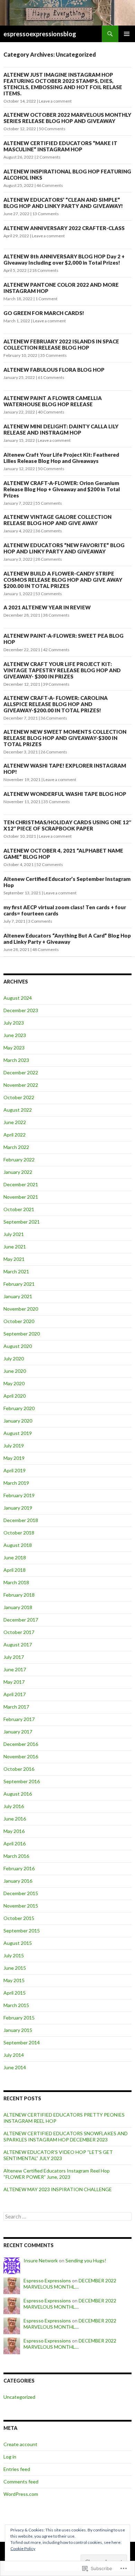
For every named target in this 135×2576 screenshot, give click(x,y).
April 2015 (15, 1993)
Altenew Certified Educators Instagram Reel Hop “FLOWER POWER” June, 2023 (57, 2174)
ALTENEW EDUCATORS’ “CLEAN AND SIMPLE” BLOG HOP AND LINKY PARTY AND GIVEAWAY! (63, 203)
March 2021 (16, 1271)
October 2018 (19, 1533)
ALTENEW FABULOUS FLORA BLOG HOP (54, 370)
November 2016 (21, 1756)
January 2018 (18, 1607)
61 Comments (51, 377)
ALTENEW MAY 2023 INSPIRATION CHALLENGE (58, 2189)
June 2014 (15, 2067)
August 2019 (18, 1433)
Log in (10, 2457)
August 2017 (18, 1645)
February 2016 (19, 1868)
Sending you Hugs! (86, 2260)
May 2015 (14, 1980)
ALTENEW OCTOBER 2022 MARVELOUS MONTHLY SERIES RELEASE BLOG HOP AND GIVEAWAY (67, 118)
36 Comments (49, 531)
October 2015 (19, 1918)
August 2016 (18, 1794)
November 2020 (21, 1309)
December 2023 (21, 1010)
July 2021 (14, 1234)
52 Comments (50, 864)
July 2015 (14, 1955)
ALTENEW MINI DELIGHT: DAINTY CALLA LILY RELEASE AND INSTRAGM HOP (61, 429)
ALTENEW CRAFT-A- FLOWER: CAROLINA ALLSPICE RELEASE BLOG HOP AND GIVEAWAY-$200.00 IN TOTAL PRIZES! (56, 704)
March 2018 (16, 1582)
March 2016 (16, 1856)
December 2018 (21, 1520)
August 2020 (18, 1346)
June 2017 (15, 1669)
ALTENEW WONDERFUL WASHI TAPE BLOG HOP (65, 794)
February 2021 (19, 1284)
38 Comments (56, 615)
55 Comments (49, 503)
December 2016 (21, 1744)
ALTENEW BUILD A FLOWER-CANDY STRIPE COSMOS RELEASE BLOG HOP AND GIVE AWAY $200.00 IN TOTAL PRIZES (63, 580)
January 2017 (18, 1732)
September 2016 (22, 1781)
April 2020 (15, 1396)
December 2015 (21, 1893)
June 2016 (15, 1819)
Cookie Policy (23, 2549)
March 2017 (16, 1707)
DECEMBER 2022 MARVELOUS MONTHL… (70, 2284)
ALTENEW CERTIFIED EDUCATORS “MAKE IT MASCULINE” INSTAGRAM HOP (60, 146)
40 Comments (51, 412)
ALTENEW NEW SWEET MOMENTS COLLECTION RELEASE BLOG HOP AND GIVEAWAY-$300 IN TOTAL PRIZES (65, 738)
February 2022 (19, 1159)
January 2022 (18, 1172)
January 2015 (18, 2030)
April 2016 (15, 1843)
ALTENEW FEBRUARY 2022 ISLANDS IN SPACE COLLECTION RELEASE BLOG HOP (61, 344)
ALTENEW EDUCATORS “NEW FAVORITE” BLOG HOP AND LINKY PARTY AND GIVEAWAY (64, 548)
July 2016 (14, 1806)
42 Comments (56, 650)
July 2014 (14, 2055)
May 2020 (14, 1383)
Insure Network (41, 2260)
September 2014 (22, 2042)
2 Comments (48, 157)
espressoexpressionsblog (40, 34)
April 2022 (15, 1135)
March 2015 (16, 2005)
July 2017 (14, 1657)
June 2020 (15, 1371)
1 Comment (46, 299)
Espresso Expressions (47, 2280)
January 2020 (18, 1421)
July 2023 (14, 1023)
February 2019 (19, 1495)
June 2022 (15, 1122)
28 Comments (49, 559)
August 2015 (18, 1943)
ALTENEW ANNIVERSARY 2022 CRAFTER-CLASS (64, 228)
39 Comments (56, 684)
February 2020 (19, 1408)
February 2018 (19, 1595)
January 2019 (18, 1508)
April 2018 (15, 1570)
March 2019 (16, 1483)
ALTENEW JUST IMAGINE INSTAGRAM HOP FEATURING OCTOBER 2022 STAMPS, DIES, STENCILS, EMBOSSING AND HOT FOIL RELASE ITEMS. (63, 84)
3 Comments (40, 921)
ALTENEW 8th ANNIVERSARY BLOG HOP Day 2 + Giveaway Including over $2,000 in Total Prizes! (64, 259)
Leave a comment (55, 101)
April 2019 (15, 1470)
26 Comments (54, 752)
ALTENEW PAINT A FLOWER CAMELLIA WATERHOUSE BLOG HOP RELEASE (53, 401)
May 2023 (14, 1048)
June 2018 (15, 1557)
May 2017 (14, 1682)
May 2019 (14, 1458)
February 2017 (19, 1719)
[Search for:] (67, 2217)
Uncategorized (19, 2397)
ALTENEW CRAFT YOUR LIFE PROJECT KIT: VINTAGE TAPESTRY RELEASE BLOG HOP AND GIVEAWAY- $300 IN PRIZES (62, 670)
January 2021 (18, 1296)
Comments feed (21, 2482)
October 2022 (19, 1097)
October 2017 (19, 1632)
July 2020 (14, 1358)
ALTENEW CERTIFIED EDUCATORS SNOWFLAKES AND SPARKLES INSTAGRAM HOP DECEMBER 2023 (66, 2136)
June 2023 (15, 1035)
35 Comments (53, 355)
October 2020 (19, 1321)
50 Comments (52, 129)
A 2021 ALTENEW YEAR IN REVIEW (47, 607)
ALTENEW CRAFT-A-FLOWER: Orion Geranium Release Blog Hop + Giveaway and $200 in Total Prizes (62, 489)
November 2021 (21, 1197)
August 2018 (18, 1545)
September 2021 (22, 1222)
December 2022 (21, 1072)
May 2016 (14, 1831)
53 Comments (49, 594)
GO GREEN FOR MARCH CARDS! (44, 313)
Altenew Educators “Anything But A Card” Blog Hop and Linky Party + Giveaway (67, 939)
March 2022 (16, 1147)
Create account (20, 2444)
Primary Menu (127, 34)
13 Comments (46, 214)
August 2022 (18, 1110)
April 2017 (15, 1694)
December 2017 (21, 1620)
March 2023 (16, 1060)
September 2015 (22, 1931)
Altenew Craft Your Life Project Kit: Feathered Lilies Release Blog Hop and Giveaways (61, 458)
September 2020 (22, 1334)
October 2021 (19, 1209)
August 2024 (18, 998)
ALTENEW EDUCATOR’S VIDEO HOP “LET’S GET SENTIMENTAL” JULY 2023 (58, 2155)
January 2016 (18, 1881)
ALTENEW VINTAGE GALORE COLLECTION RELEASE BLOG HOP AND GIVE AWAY (57, 520)
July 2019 (14, 1446)
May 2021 (14, 1259)
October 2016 (19, 1769)
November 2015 (21, 1906)
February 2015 (19, 2018)
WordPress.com (21, 2494)
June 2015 (15, 1968)
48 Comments (46, 949)
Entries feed (17, 2469)
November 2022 (21, 1085)
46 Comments (50, 185)
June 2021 (15, 1247)
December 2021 (21, 1184)
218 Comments (44, 270)
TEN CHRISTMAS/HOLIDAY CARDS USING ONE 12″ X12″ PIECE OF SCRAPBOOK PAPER (67, 825)
